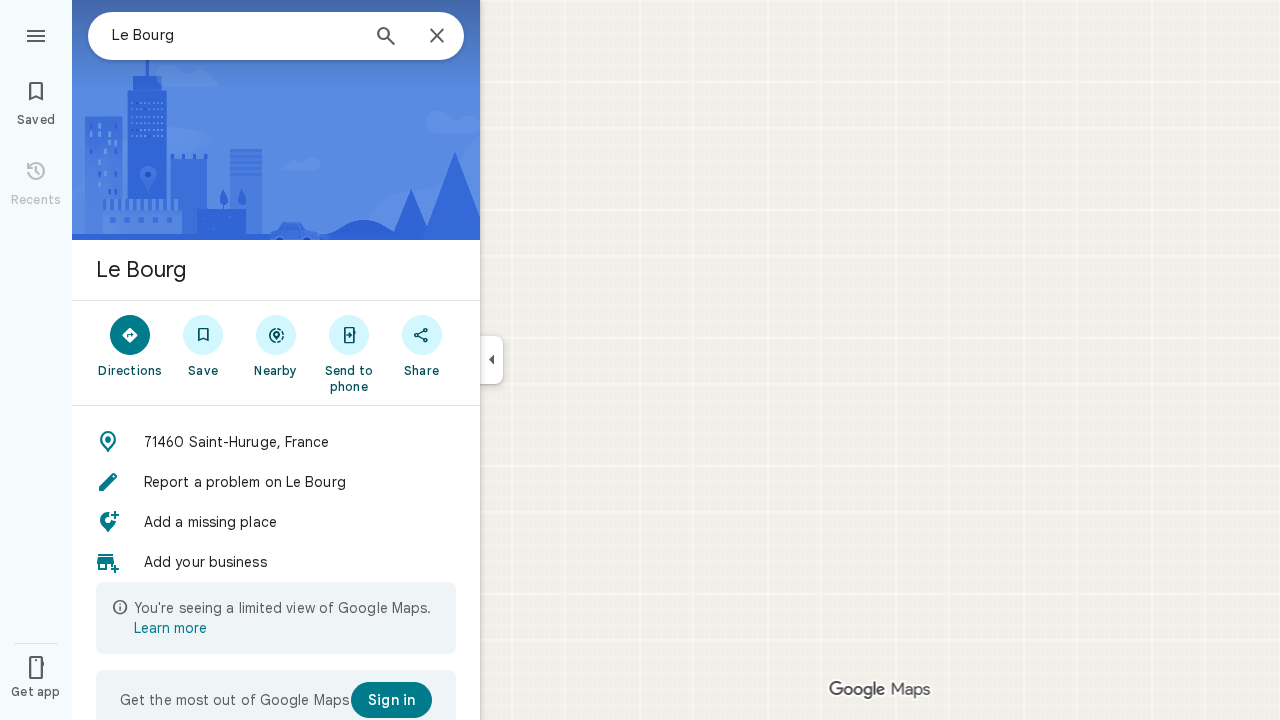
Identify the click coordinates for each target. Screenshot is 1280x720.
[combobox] (235, 35)
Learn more (170, 628)
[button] (276, 442)
